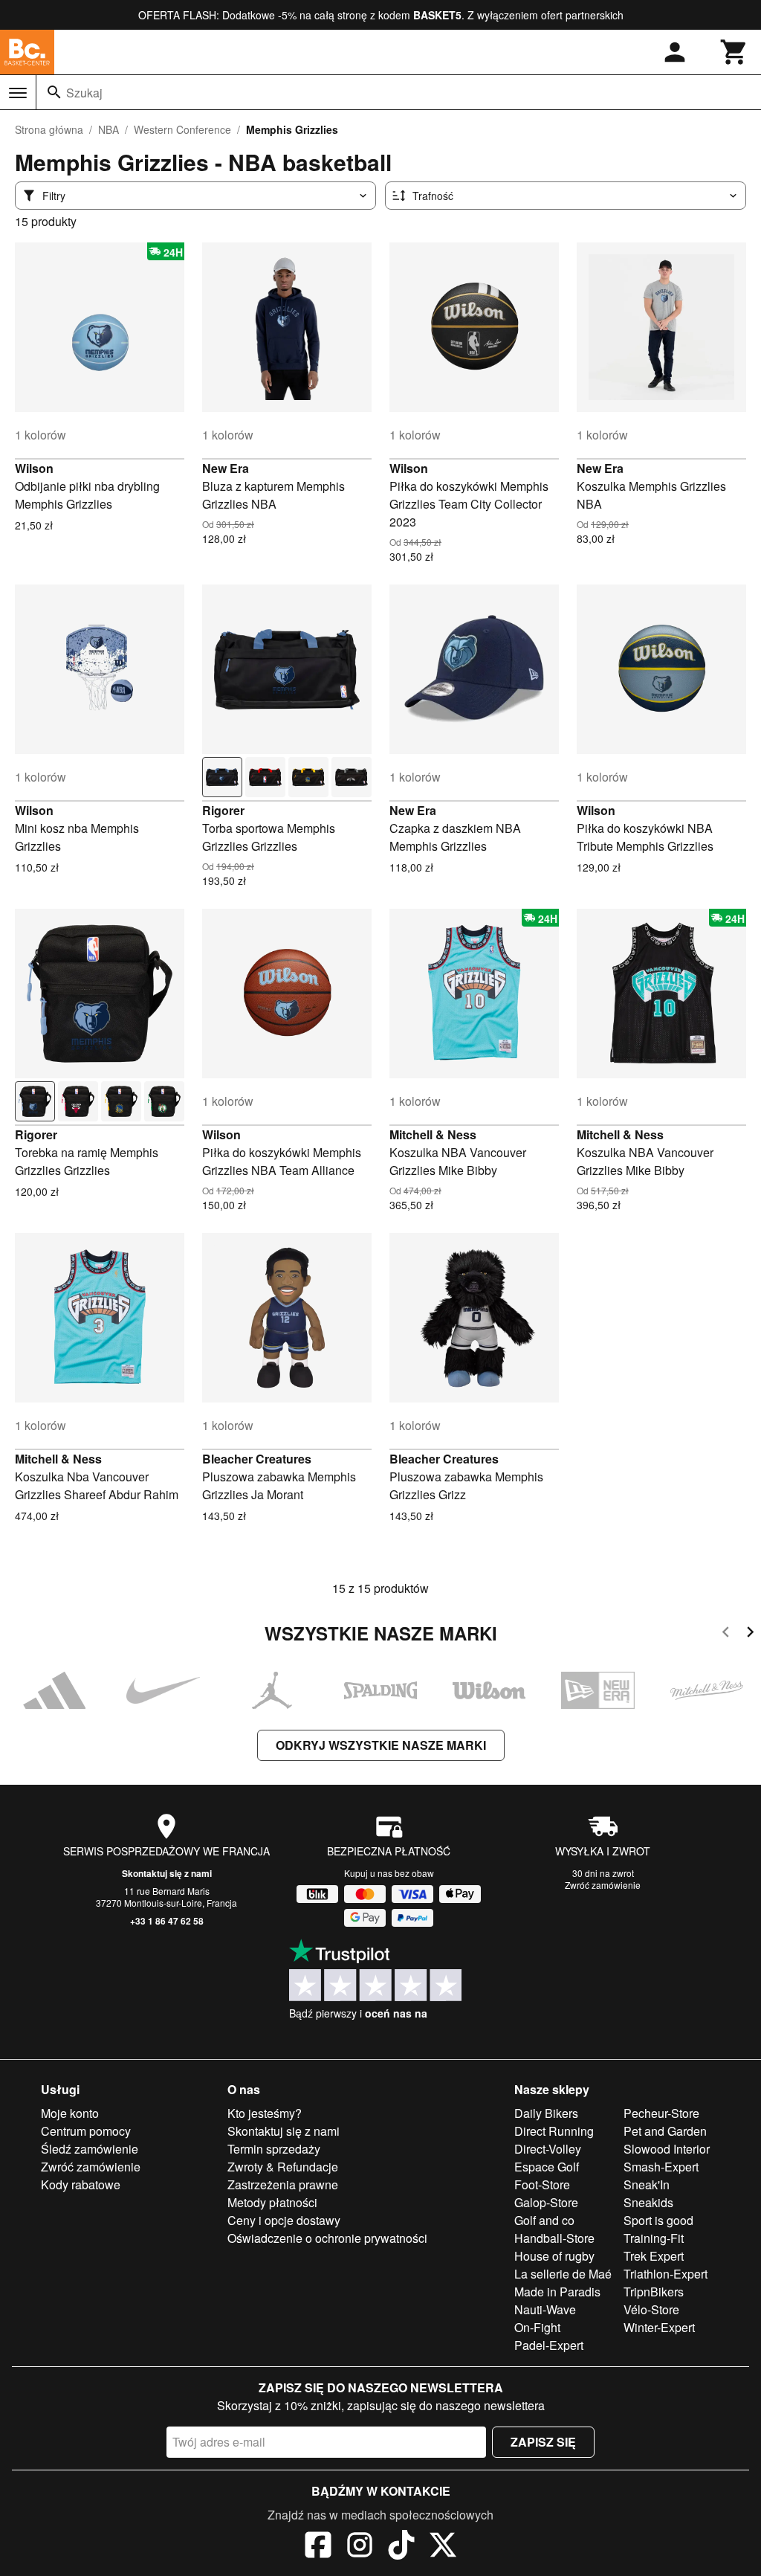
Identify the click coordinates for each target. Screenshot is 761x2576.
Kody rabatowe (81, 2184)
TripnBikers (654, 2292)
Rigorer (223, 810)
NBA (109, 129)
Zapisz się (543, 2442)
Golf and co (544, 2220)
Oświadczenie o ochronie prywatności (327, 2238)
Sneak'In (647, 2184)
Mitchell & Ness (433, 1134)
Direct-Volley (548, 2149)
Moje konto (70, 2113)
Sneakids (648, 2202)
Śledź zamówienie (90, 2149)
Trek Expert (654, 2256)
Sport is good (658, 2220)
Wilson (34, 468)
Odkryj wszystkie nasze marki (381, 1745)
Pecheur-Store (661, 2113)
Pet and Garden (665, 2131)
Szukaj (84, 93)
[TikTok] (401, 2547)
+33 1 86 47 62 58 (167, 1921)
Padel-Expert (549, 2345)
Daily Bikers (546, 2113)
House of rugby (554, 2256)
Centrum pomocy (86, 2131)
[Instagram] (360, 2547)
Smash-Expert (661, 2167)
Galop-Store (546, 2202)
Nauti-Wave (545, 2309)
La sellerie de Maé (563, 2274)
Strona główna (49, 129)
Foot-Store (542, 2184)
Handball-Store (554, 2238)
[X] (443, 2547)
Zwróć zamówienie (603, 1885)
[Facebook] (318, 2547)
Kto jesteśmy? (265, 2113)
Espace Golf (547, 2167)
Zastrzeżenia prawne (283, 2184)
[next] (750, 1634)
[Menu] (18, 93)
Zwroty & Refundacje (283, 2167)
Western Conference (182, 129)
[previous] (726, 1634)
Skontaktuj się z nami (167, 1873)
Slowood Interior (667, 2149)
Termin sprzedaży (274, 2149)
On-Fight (537, 2327)
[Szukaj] (54, 92)
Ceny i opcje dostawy (284, 2220)
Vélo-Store (651, 2309)
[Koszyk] (734, 52)
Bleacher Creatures (257, 1459)
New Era (226, 468)
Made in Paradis (557, 2292)
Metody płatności (272, 2202)
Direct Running (554, 2131)
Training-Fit (654, 2238)
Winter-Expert (659, 2327)
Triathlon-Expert (666, 2274)
